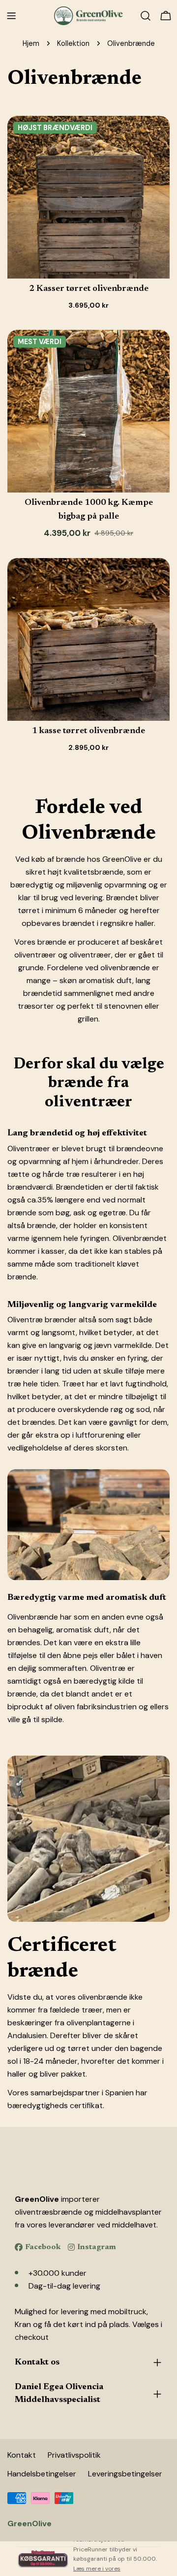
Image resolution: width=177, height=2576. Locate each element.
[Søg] (146, 16)
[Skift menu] (11, 16)
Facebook (43, 2247)
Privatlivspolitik (74, 2455)
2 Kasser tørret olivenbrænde (89, 289)
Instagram (97, 2247)
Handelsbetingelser (42, 2474)
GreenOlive (29, 2523)
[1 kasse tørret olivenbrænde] (88, 639)
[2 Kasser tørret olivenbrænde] (88, 197)
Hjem (31, 43)
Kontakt (22, 2455)
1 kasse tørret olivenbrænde (88, 731)
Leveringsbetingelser (125, 2474)
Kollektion (73, 43)
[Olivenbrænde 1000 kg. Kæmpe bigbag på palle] (88, 411)
